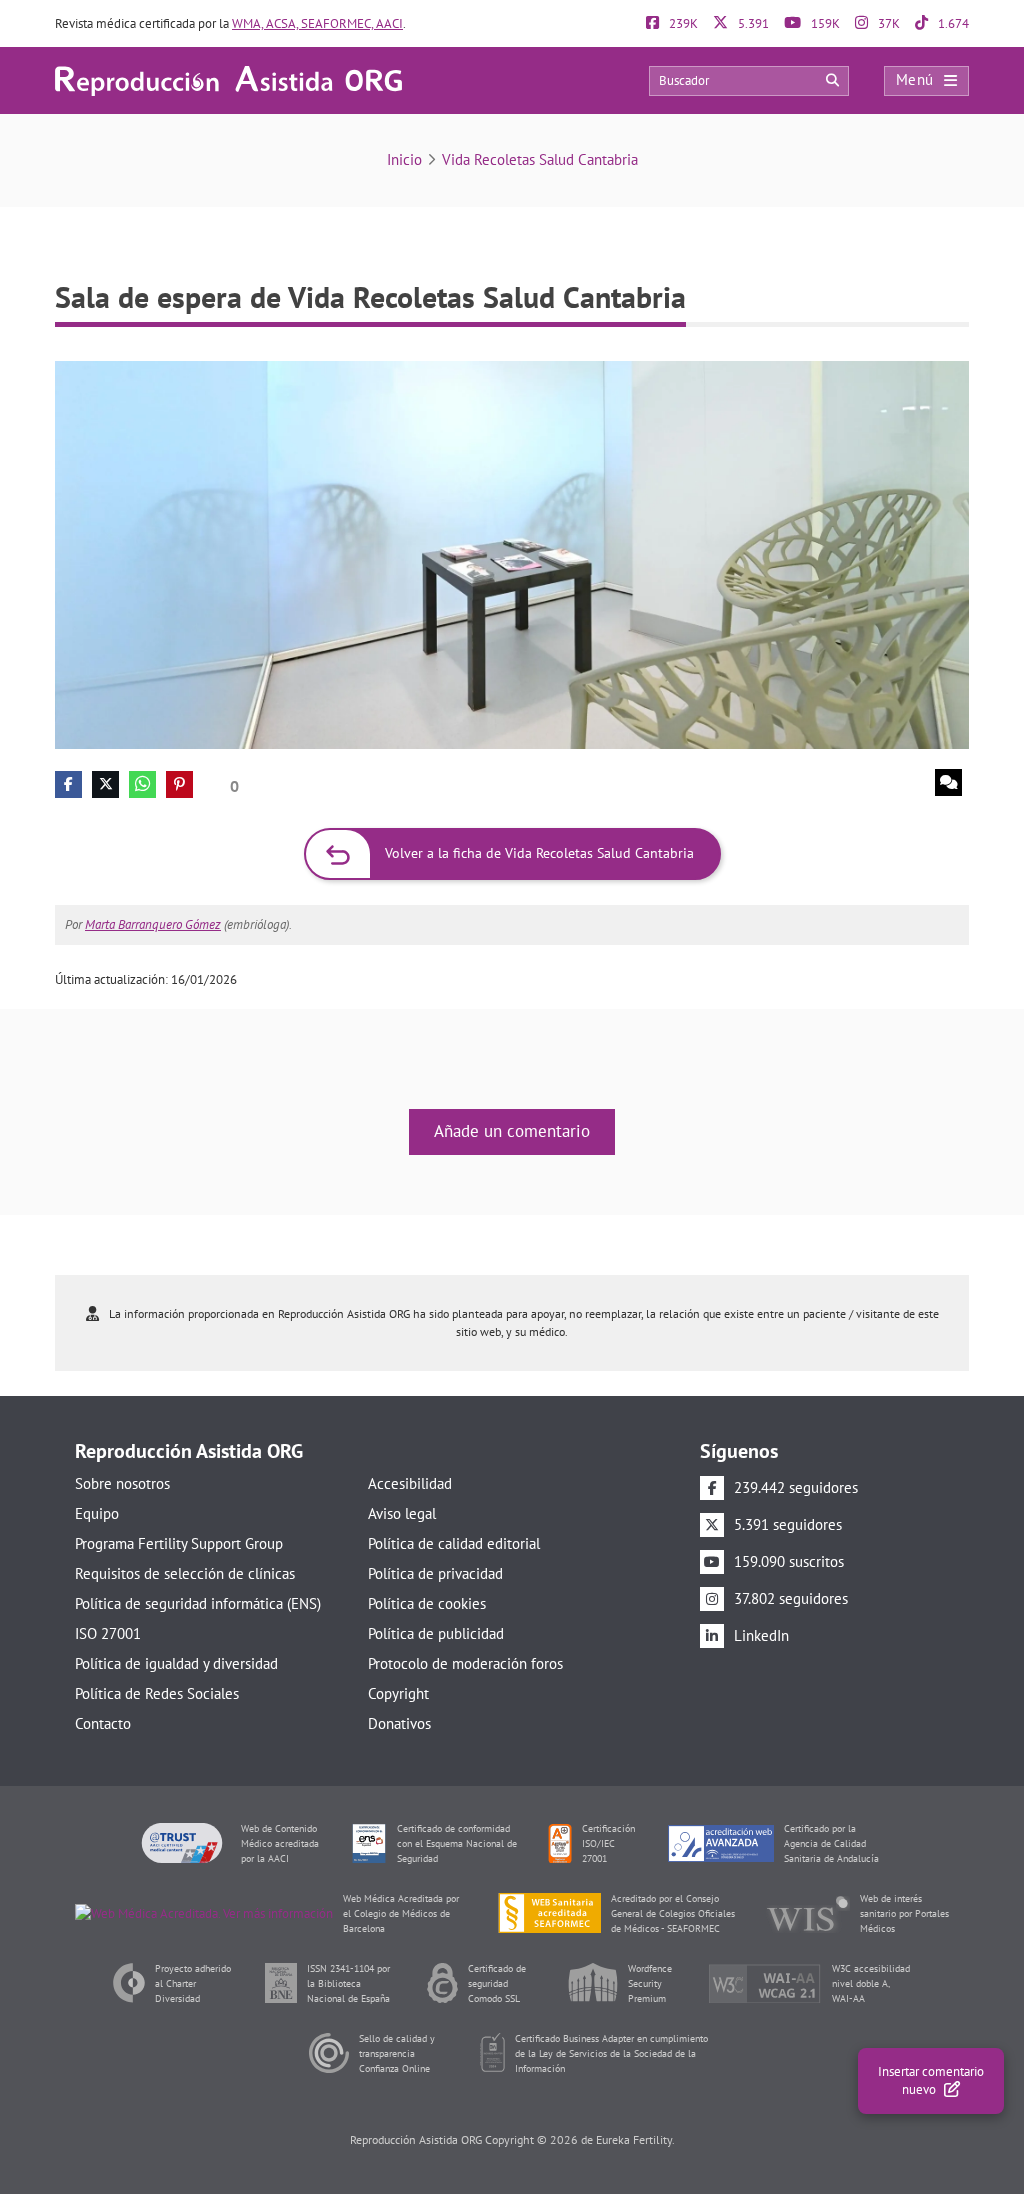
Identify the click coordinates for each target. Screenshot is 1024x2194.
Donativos (399, 1723)
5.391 (752, 23)
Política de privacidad (435, 1573)
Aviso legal (402, 1513)
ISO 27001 (108, 1633)
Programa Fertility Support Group (179, 1543)
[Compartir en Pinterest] (179, 784)
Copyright (398, 1693)
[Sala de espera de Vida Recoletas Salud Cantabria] (512, 553)
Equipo (97, 1513)
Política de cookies (427, 1603)
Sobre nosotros (122, 1483)
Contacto (103, 1723)
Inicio (404, 159)
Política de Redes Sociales (157, 1693)
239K (682, 23)
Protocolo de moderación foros (465, 1663)
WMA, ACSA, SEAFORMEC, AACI (317, 23)
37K (887, 23)
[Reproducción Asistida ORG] (228, 79)
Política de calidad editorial (454, 1543)
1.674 (952, 23)
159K (824, 23)
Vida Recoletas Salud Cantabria (540, 159)
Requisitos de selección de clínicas (185, 1573)
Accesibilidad (410, 1483)
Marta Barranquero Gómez (153, 924)
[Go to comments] (948, 782)
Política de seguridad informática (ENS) (198, 1603)
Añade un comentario (512, 1131)
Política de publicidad (436, 1633)
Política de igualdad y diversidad (176, 1663)
